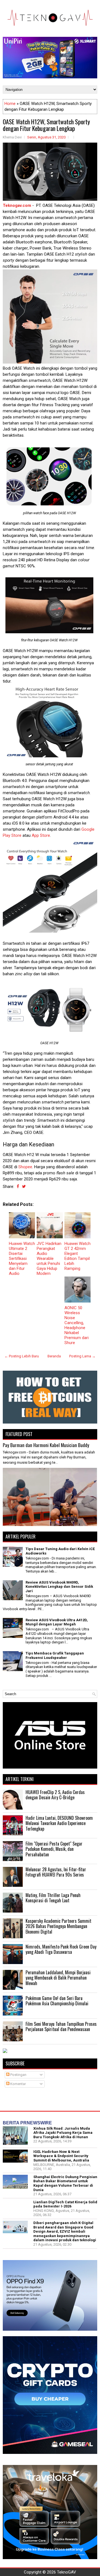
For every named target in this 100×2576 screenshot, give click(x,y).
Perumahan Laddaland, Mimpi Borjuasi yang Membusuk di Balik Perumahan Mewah (58, 1978)
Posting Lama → (82, 1356)
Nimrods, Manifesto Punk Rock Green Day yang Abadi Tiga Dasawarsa (61, 1949)
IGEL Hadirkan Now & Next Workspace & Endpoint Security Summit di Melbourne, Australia (61, 2156)
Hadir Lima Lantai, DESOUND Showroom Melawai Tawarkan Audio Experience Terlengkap (59, 1823)
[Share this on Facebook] (18, 1187)
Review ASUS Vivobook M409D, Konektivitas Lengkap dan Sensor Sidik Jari (59, 1587)
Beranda (54, 1356)
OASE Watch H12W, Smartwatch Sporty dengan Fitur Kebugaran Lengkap (46, 125)
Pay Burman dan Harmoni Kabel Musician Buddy (46, 1445)
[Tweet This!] (24, 1187)
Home (10, 104)
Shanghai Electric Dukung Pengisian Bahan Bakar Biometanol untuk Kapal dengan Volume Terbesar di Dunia (65, 2183)
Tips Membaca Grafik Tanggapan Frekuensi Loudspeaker (55, 1655)
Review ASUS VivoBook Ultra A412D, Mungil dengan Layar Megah (57, 1622)
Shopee (25, 1167)
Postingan (18, 2075)
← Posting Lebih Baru (22, 1356)
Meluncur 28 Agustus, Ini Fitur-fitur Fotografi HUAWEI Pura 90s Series (56, 1872)
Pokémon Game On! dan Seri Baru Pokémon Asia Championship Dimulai (57, 2001)
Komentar (18, 2084)
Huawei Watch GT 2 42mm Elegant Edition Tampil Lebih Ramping (77, 1256)
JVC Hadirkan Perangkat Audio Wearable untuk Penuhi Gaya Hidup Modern (49, 1259)
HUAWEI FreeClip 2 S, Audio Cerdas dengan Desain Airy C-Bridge (55, 1795)
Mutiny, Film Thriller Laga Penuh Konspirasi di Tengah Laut (53, 1898)
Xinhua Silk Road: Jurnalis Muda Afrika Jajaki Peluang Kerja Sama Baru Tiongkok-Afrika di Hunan (63, 2133)
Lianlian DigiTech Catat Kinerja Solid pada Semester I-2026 (65, 2204)
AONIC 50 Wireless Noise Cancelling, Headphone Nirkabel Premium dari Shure (77, 1325)
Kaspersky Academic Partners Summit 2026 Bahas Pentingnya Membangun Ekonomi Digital (58, 1926)
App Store (41, 835)
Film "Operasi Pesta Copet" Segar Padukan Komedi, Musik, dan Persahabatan (54, 1849)
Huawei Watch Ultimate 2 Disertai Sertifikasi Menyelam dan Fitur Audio (22, 1259)
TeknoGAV (67, 2572)
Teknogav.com (17, 205)
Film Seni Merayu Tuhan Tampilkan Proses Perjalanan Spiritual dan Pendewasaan (61, 2027)
